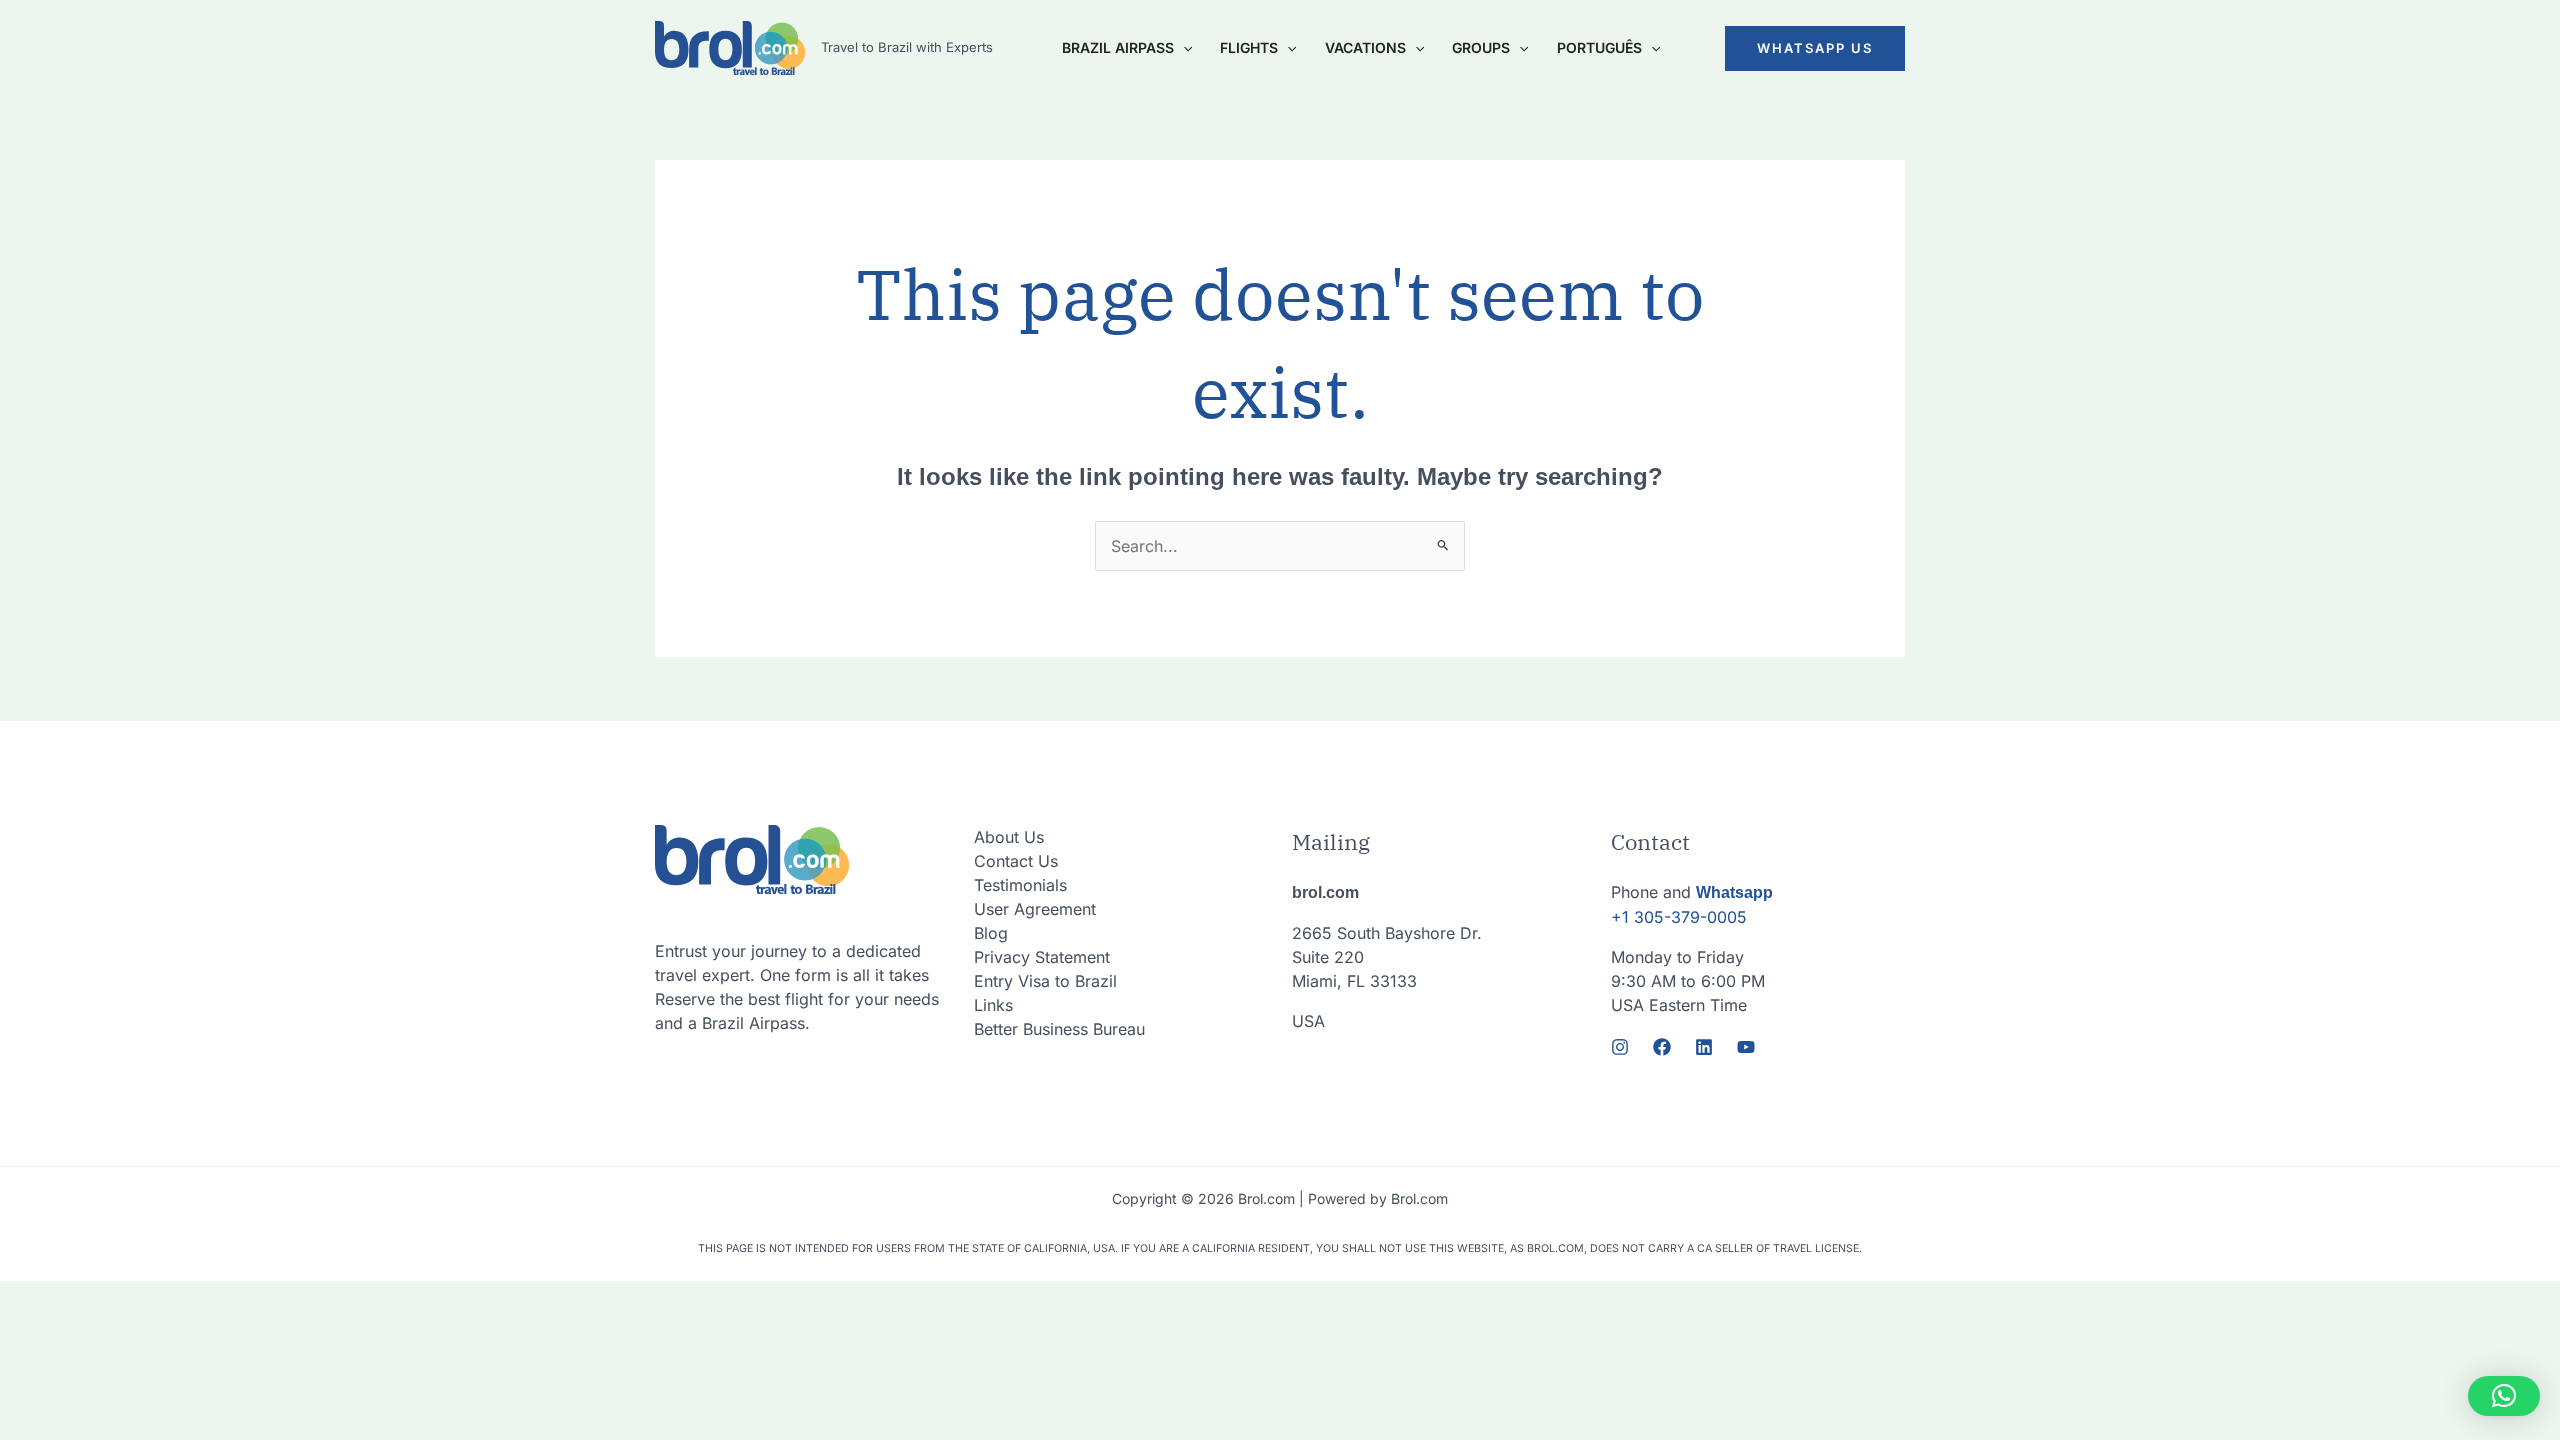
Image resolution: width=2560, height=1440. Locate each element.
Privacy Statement (1042, 957)
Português (1599, 47)
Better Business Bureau (1059, 1029)
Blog (991, 933)
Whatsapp (1734, 892)
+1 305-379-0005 (1679, 917)
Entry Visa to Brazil (1045, 981)
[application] (1183, 48)
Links (993, 1005)
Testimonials (1020, 885)
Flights (1249, 47)
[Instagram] (1620, 1047)
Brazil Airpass (1118, 47)
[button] (1815, 48)
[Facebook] (1662, 1047)
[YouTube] (1746, 1047)
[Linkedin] (1704, 1047)
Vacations (1365, 47)
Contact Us (1016, 861)
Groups (1481, 47)
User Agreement (1035, 909)
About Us (1009, 837)
